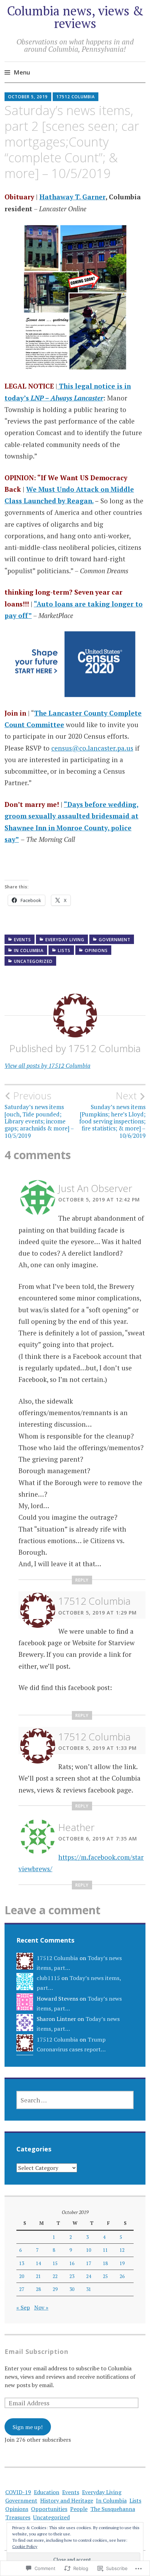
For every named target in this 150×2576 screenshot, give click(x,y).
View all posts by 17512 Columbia (47, 1066)
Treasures (18, 2517)
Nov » (41, 2307)
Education (47, 2492)
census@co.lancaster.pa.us (92, 748)
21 (38, 2276)
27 (22, 2289)
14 (38, 2263)
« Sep (23, 2307)
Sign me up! (28, 2427)
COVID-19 (18, 2492)
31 (89, 2289)
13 (22, 2263)
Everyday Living (65, 940)
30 (72, 2289)
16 (72, 2263)
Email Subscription (36, 2351)
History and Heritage (67, 2500)
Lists (64, 950)
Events (22, 940)
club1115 (48, 1978)
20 (22, 2276)
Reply (82, 1580)
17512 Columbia (76, 97)
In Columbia (29, 950)
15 (55, 2263)
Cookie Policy (25, 2546)
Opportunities (49, 2509)
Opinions (96, 950)
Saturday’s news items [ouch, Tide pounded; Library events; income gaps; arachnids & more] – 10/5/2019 (39, 1115)
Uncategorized (33, 961)
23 (72, 2276)
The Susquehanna (113, 2509)
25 (105, 2276)
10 (89, 2250)
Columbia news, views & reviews (75, 17)
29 (55, 2289)
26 (122, 2276)
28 (38, 2289)
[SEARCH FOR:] (75, 2100)
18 (105, 2263)
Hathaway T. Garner (72, 197)
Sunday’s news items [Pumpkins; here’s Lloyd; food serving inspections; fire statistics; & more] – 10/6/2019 (112, 1115)
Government (115, 940)
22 (55, 2276)
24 (89, 2276)
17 (89, 2263)
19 (122, 2263)
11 (105, 2250)
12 (122, 2250)
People (79, 2509)
